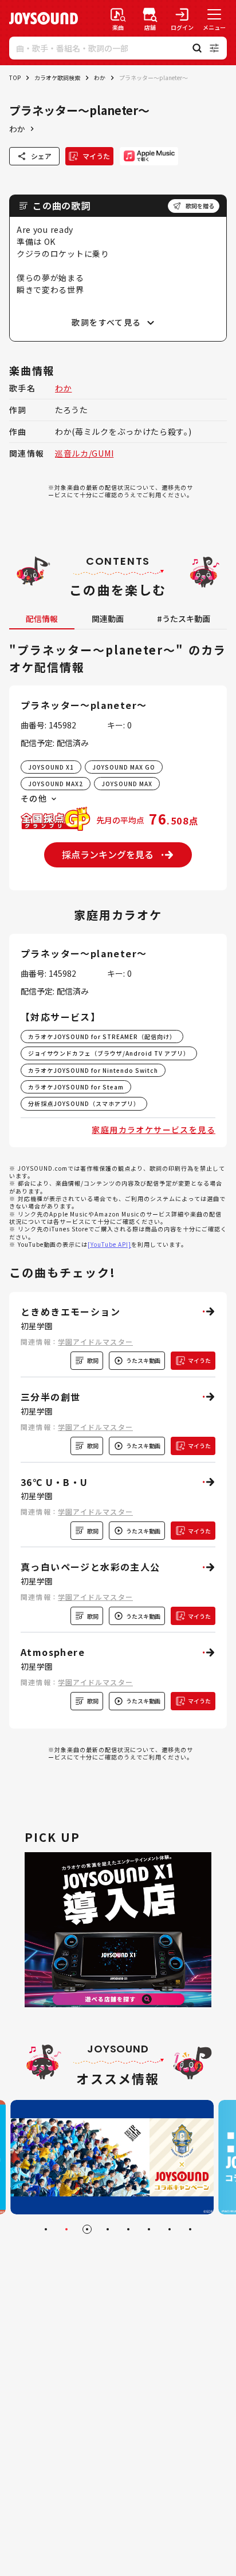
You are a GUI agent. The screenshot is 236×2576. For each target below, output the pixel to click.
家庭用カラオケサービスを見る (154, 1130)
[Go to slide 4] (108, 2229)
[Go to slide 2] (66, 2229)
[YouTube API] (109, 1244)
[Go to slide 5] (128, 2229)
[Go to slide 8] (190, 2229)
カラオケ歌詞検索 (57, 78)
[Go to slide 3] (87, 2229)
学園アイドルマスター (95, 1341)
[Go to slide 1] (46, 2229)
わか (100, 78)
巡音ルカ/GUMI (84, 453)
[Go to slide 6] (149, 2229)
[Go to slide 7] (170, 2229)
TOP (15, 78)
